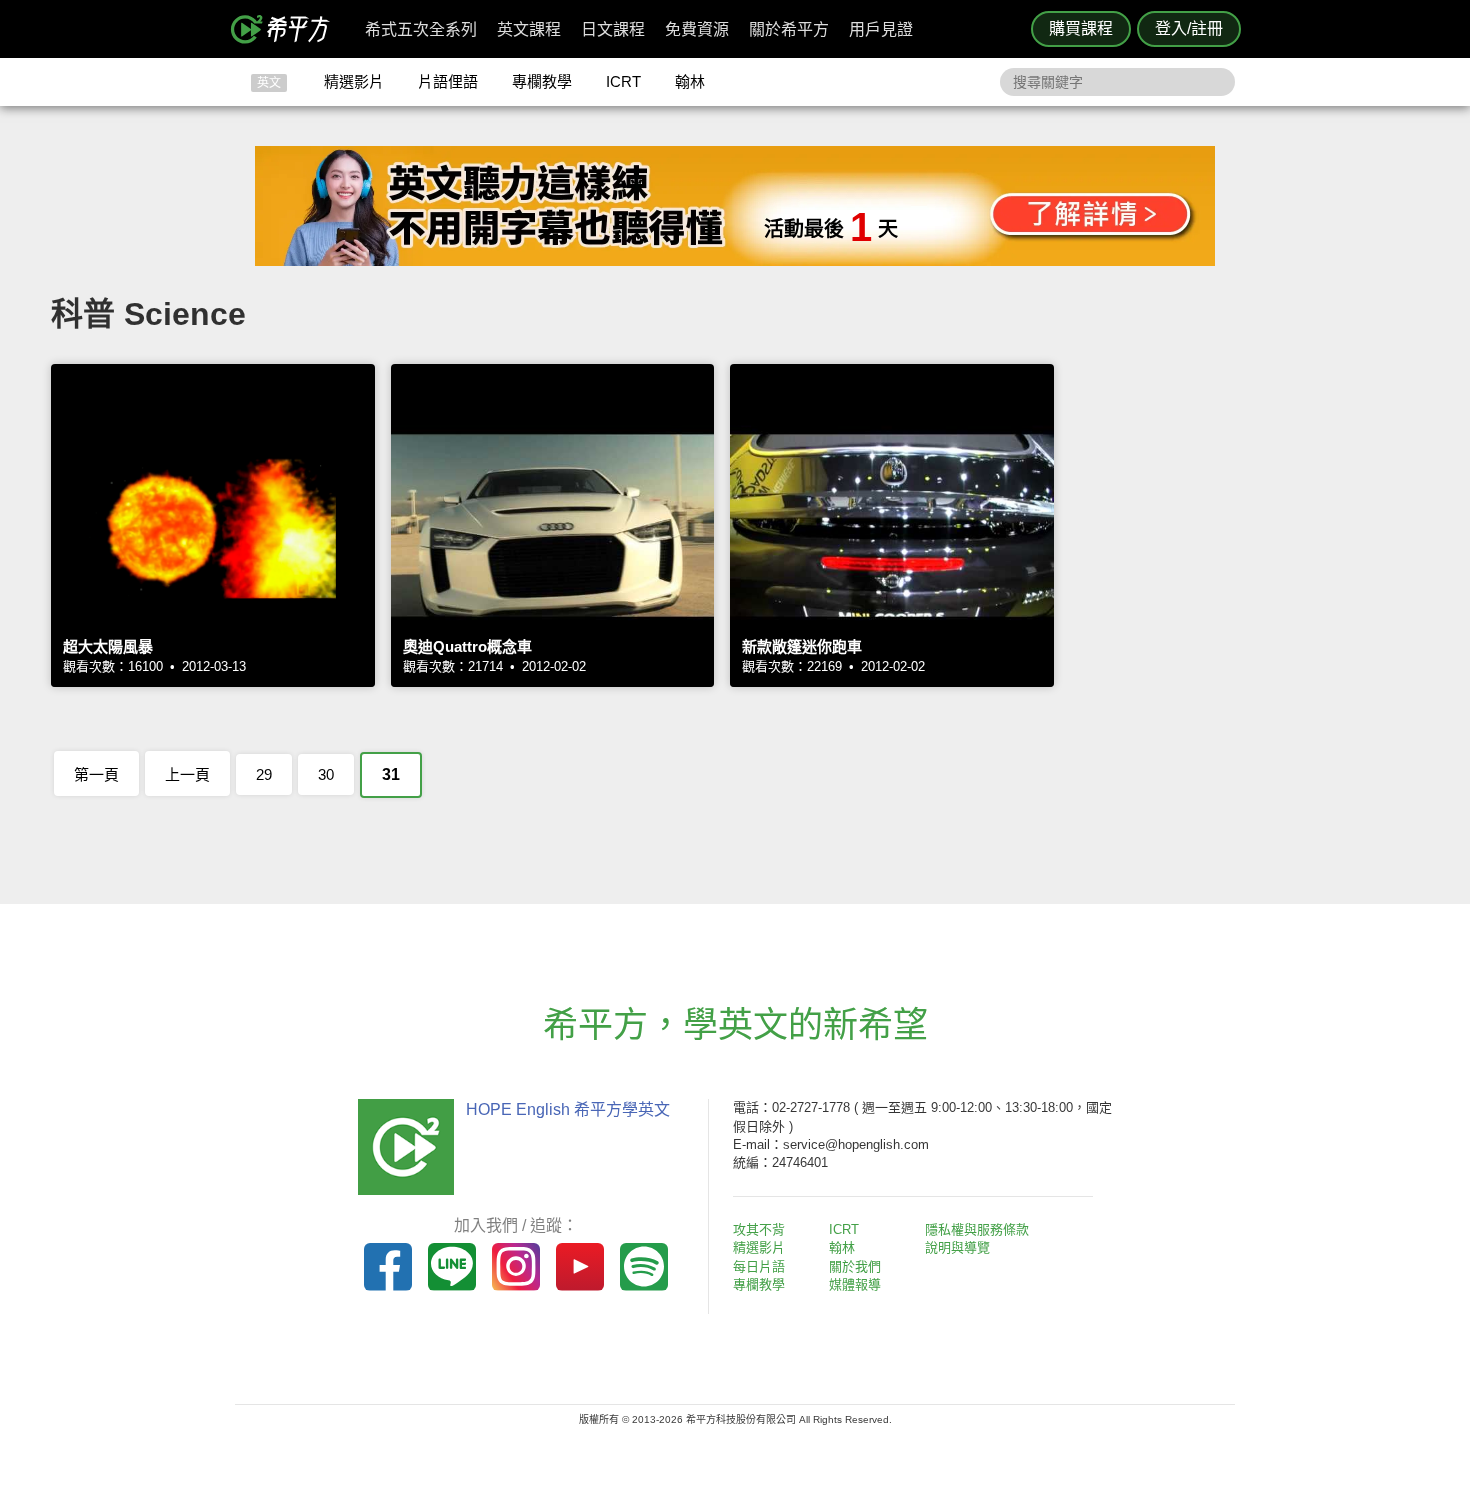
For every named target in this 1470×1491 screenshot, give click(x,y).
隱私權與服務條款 (977, 1229)
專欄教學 (542, 81)
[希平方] (287, 29)
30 (326, 774)
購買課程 (1081, 28)
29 (264, 774)
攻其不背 (759, 1229)
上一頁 (187, 774)
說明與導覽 (957, 1247)
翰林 (690, 81)
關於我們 (855, 1266)
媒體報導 (855, 1284)
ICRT (623, 81)
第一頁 (96, 774)
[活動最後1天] (735, 260)
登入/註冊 (1189, 28)
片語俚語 (448, 81)
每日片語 (759, 1266)
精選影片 (354, 81)
